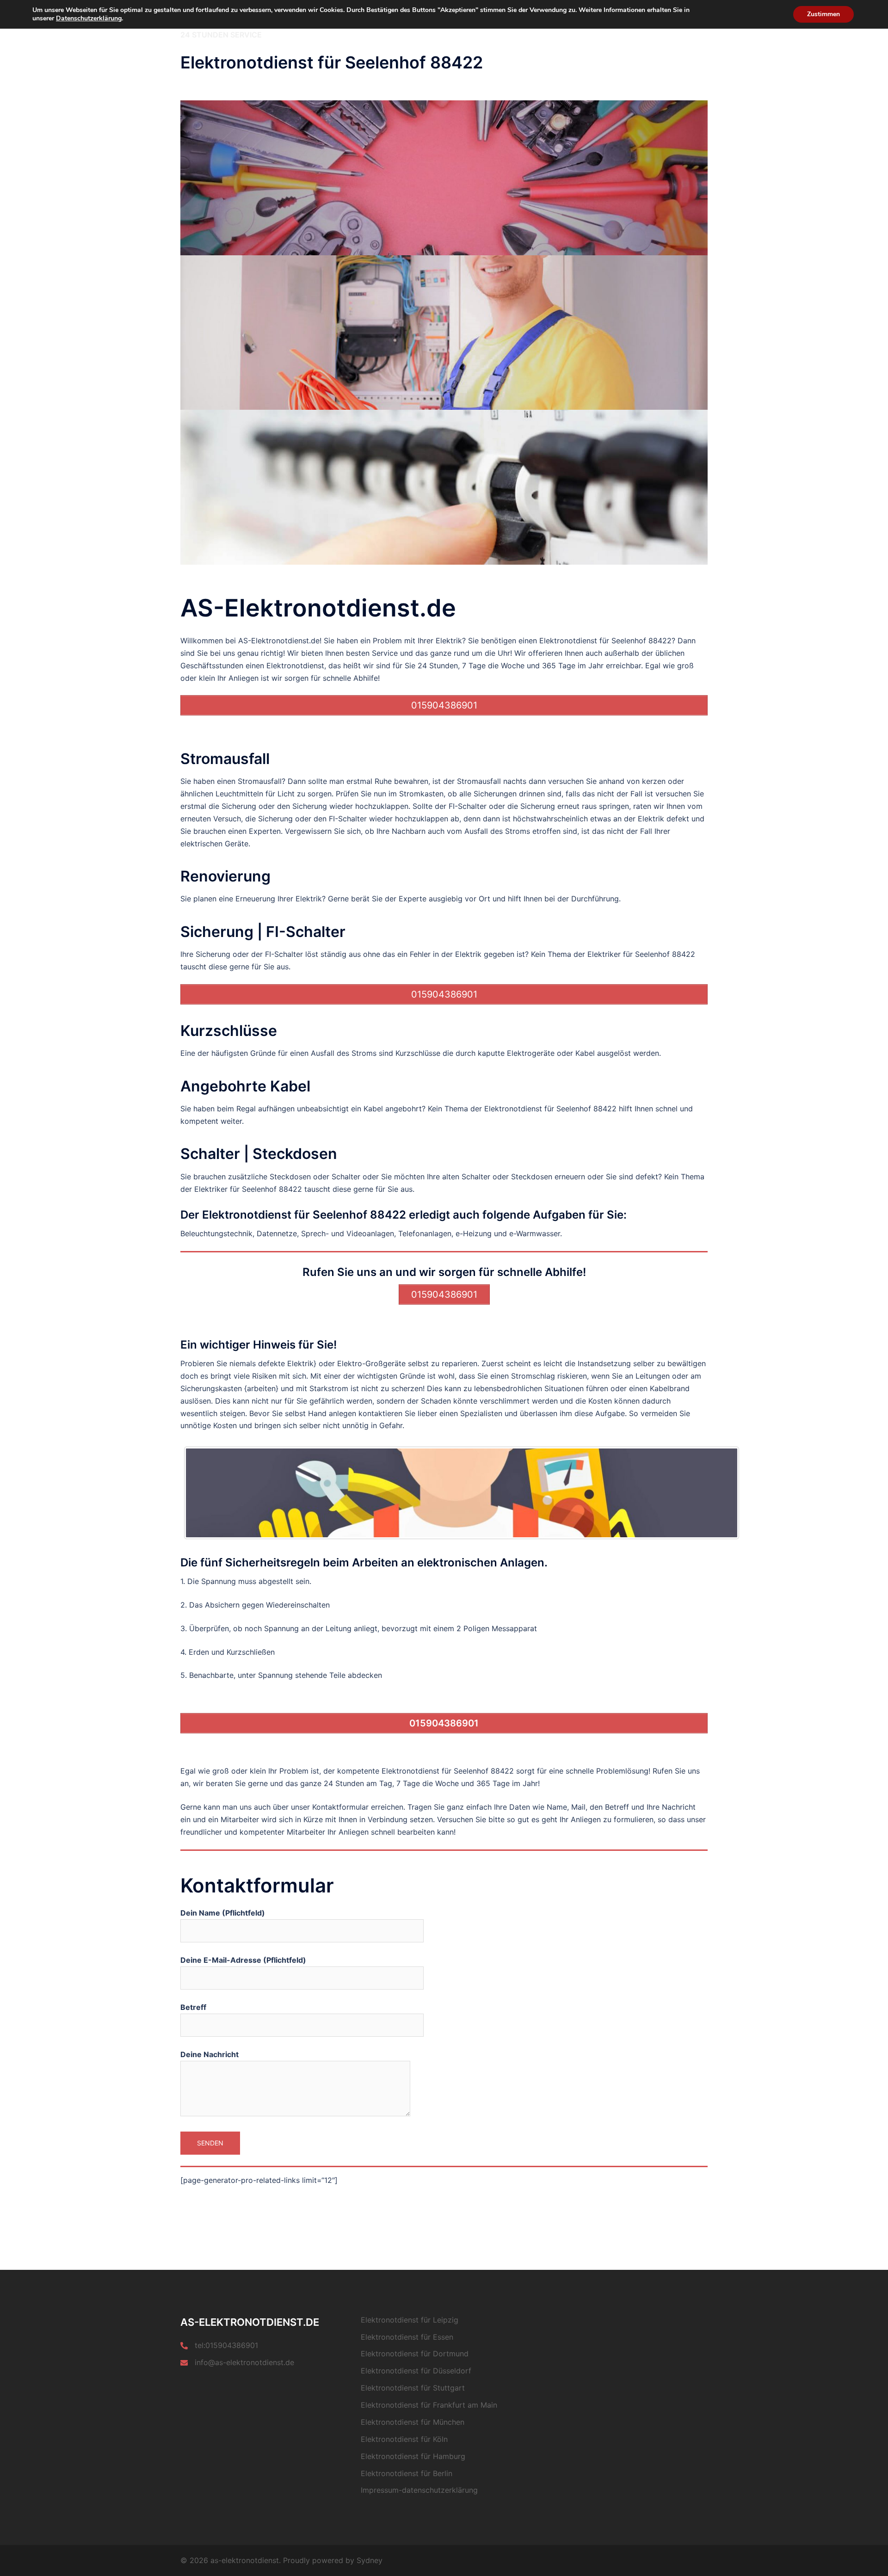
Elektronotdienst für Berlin (407, 2473)
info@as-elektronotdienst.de (244, 2362)
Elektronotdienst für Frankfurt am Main (429, 2405)
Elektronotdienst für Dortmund (415, 2354)
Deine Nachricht (210, 2054)
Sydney (370, 2560)
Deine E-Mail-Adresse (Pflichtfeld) (243, 1960)
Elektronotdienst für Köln (404, 2439)
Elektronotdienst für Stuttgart (413, 2388)
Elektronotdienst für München (413, 2422)
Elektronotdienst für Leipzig (410, 2320)
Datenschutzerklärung (89, 18)
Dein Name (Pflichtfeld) (223, 1913)
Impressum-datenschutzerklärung (419, 2490)
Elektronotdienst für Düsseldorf (416, 2371)
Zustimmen (823, 14)
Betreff (193, 2007)
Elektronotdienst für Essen (407, 2337)
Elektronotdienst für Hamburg (413, 2456)
